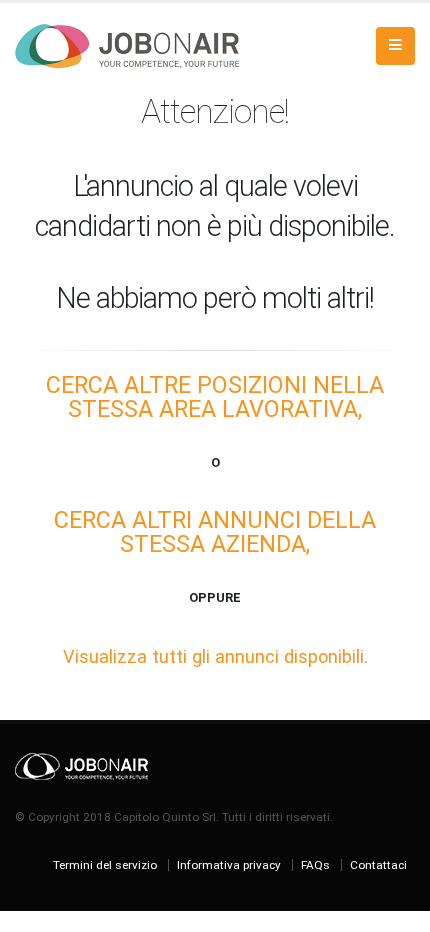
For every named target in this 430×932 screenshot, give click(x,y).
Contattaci (378, 865)
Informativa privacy (229, 865)
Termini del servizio (105, 865)
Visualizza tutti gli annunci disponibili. (215, 656)
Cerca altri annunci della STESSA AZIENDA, (215, 532)
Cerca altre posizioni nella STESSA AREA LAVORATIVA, (215, 397)
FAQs (315, 865)
